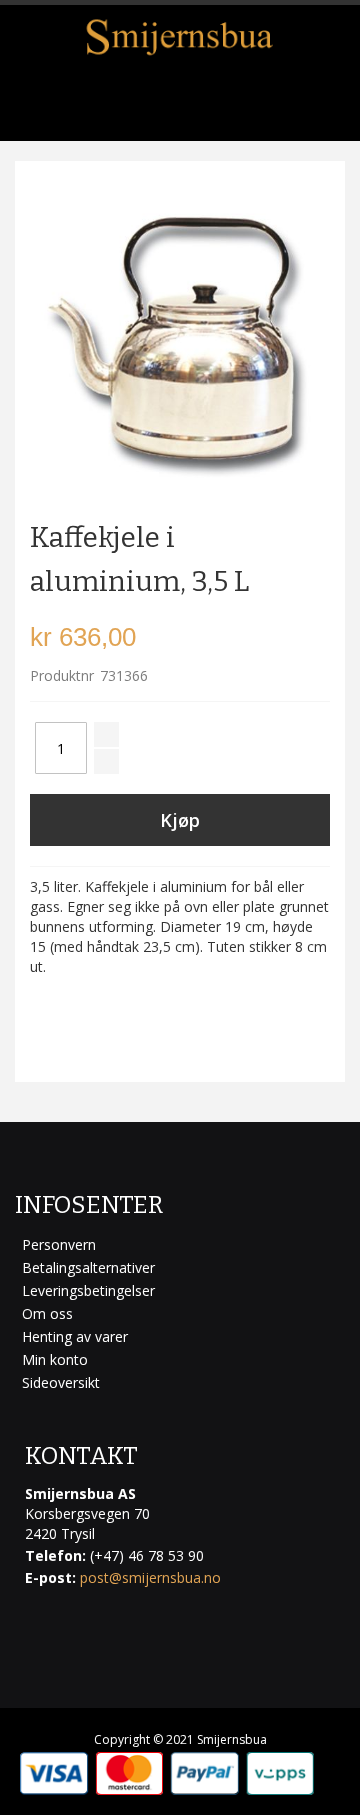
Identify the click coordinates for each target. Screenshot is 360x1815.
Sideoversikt (61, 1382)
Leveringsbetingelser (88, 1290)
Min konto (55, 1359)
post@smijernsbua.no (150, 1577)
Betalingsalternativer (88, 1267)
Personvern (59, 1244)
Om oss (47, 1313)
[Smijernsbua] (180, 37)
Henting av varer (75, 1336)
